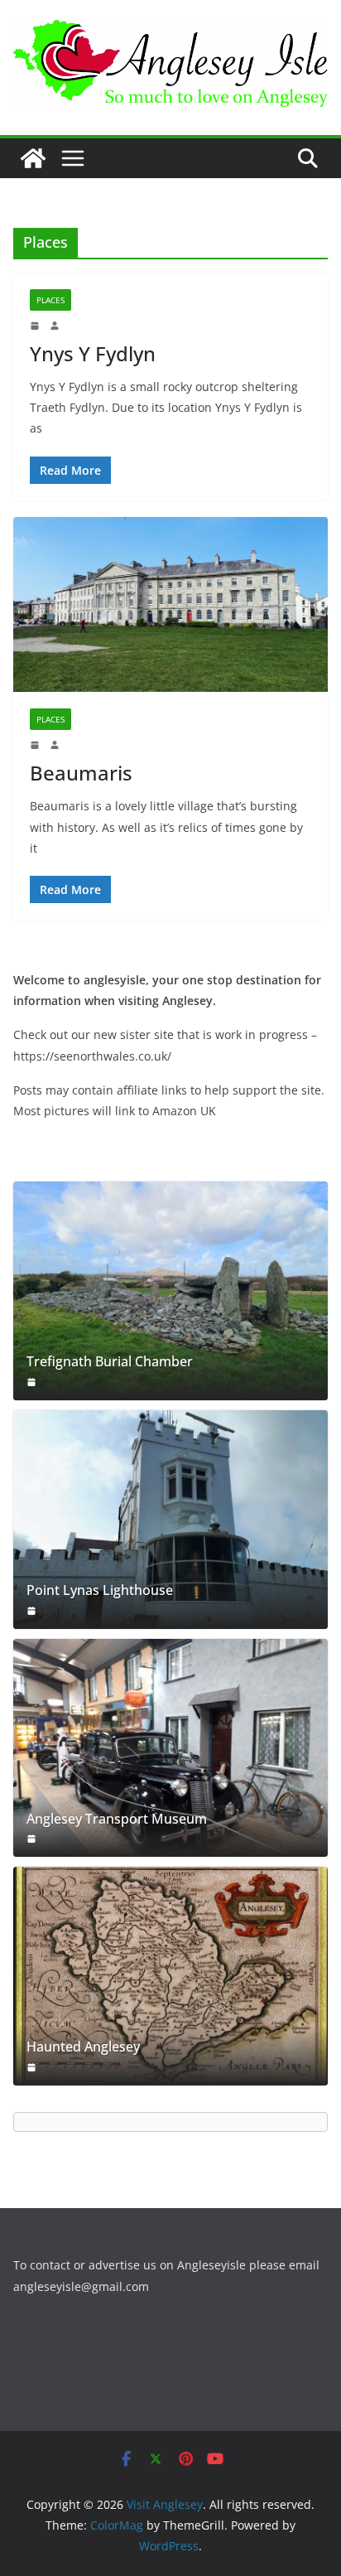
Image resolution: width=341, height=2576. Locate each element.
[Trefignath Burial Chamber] (170, 1291)
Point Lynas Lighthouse (100, 1590)
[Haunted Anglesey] (170, 1976)
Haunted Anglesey (83, 2047)
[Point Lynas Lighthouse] (170, 1520)
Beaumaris (81, 773)
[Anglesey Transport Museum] (170, 1748)
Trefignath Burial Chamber (110, 1362)
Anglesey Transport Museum (117, 1819)
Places (50, 300)
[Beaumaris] (170, 604)
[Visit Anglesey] (33, 158)
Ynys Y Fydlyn (93, 353)
